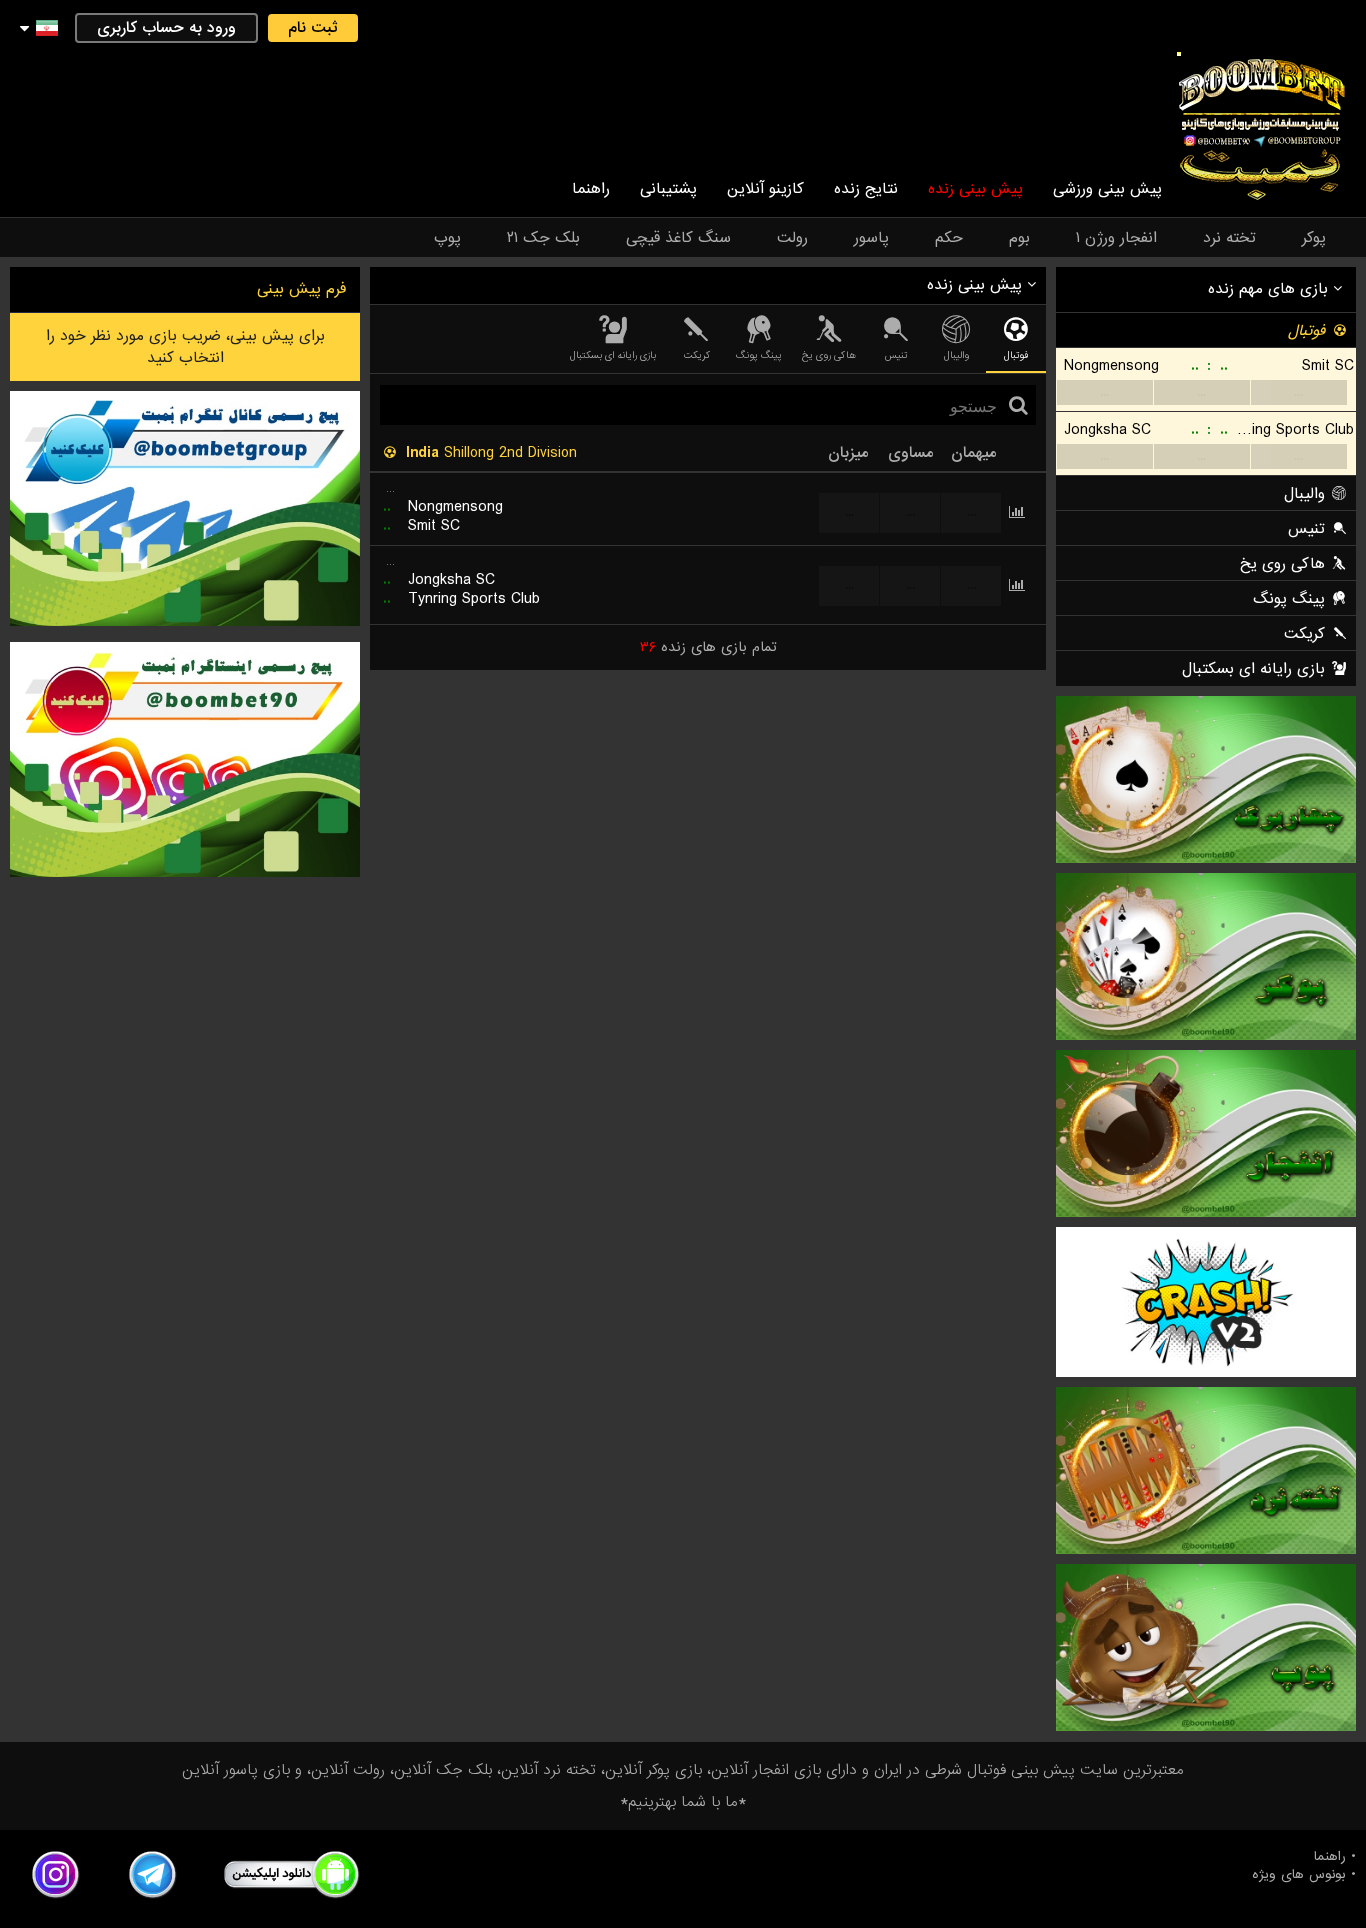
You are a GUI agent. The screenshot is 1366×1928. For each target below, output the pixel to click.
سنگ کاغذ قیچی (678, 238)
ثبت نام (313, 28)
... (1104, 392)
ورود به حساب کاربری (166, 28)
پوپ (447, 238)
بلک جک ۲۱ (543, 238)
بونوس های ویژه (1299, 1875)
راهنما (591, 189)
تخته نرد (1229, 238)
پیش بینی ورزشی (1107, 189)
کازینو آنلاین (765, 189)
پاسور (871, 238)
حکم (949, 238)
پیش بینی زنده (975, 189)
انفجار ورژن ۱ (1116, 238)
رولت (792, 238)
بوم (1019, 238)
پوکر (1314, 238)
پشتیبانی (668, 189)
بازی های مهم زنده (1270, 289)
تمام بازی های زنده (708, 647)
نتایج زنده (866, 189)
